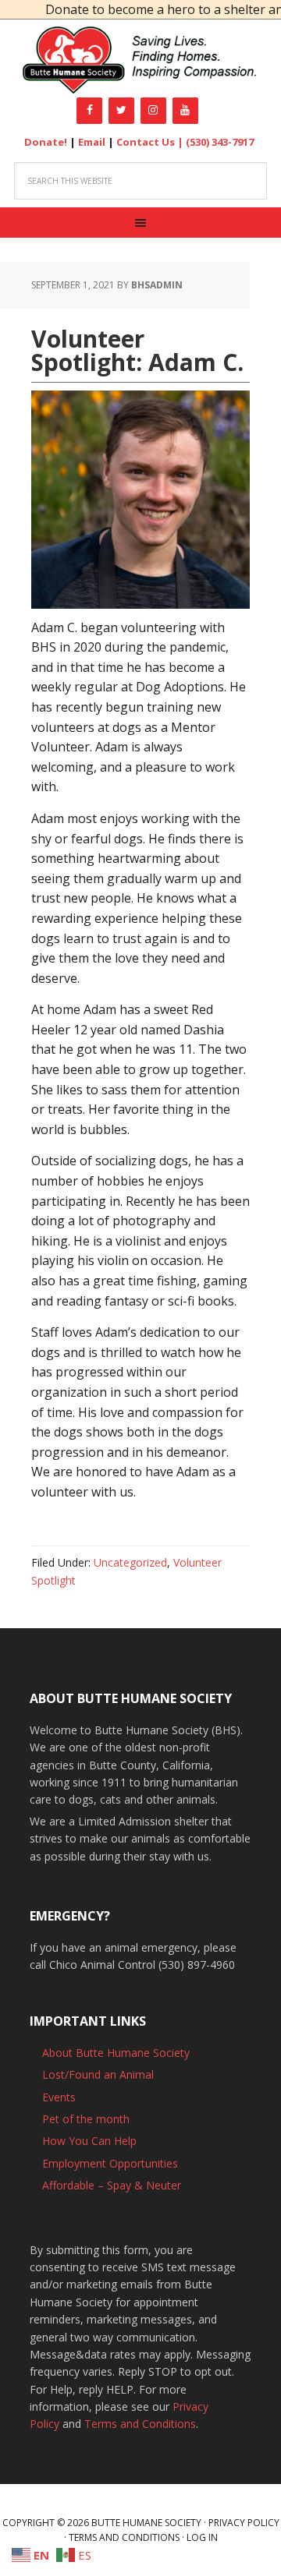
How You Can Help (89, 2141)
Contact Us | (151, 142)
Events (59, 2097)
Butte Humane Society (141, 60)
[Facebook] (89, 111)
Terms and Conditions (140, 2424)
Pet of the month (86, 2119)
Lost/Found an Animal (98, 2074)
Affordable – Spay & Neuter (112, 2185)
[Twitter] (121, 111)
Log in (202, 2537)
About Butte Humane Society (116, 2053)
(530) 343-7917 (220, 142)
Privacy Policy (244, 2523)
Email (92, 142)
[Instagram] (153, 111)
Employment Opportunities (110, 2163)
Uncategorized (130, 1562)
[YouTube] (185, 111)
